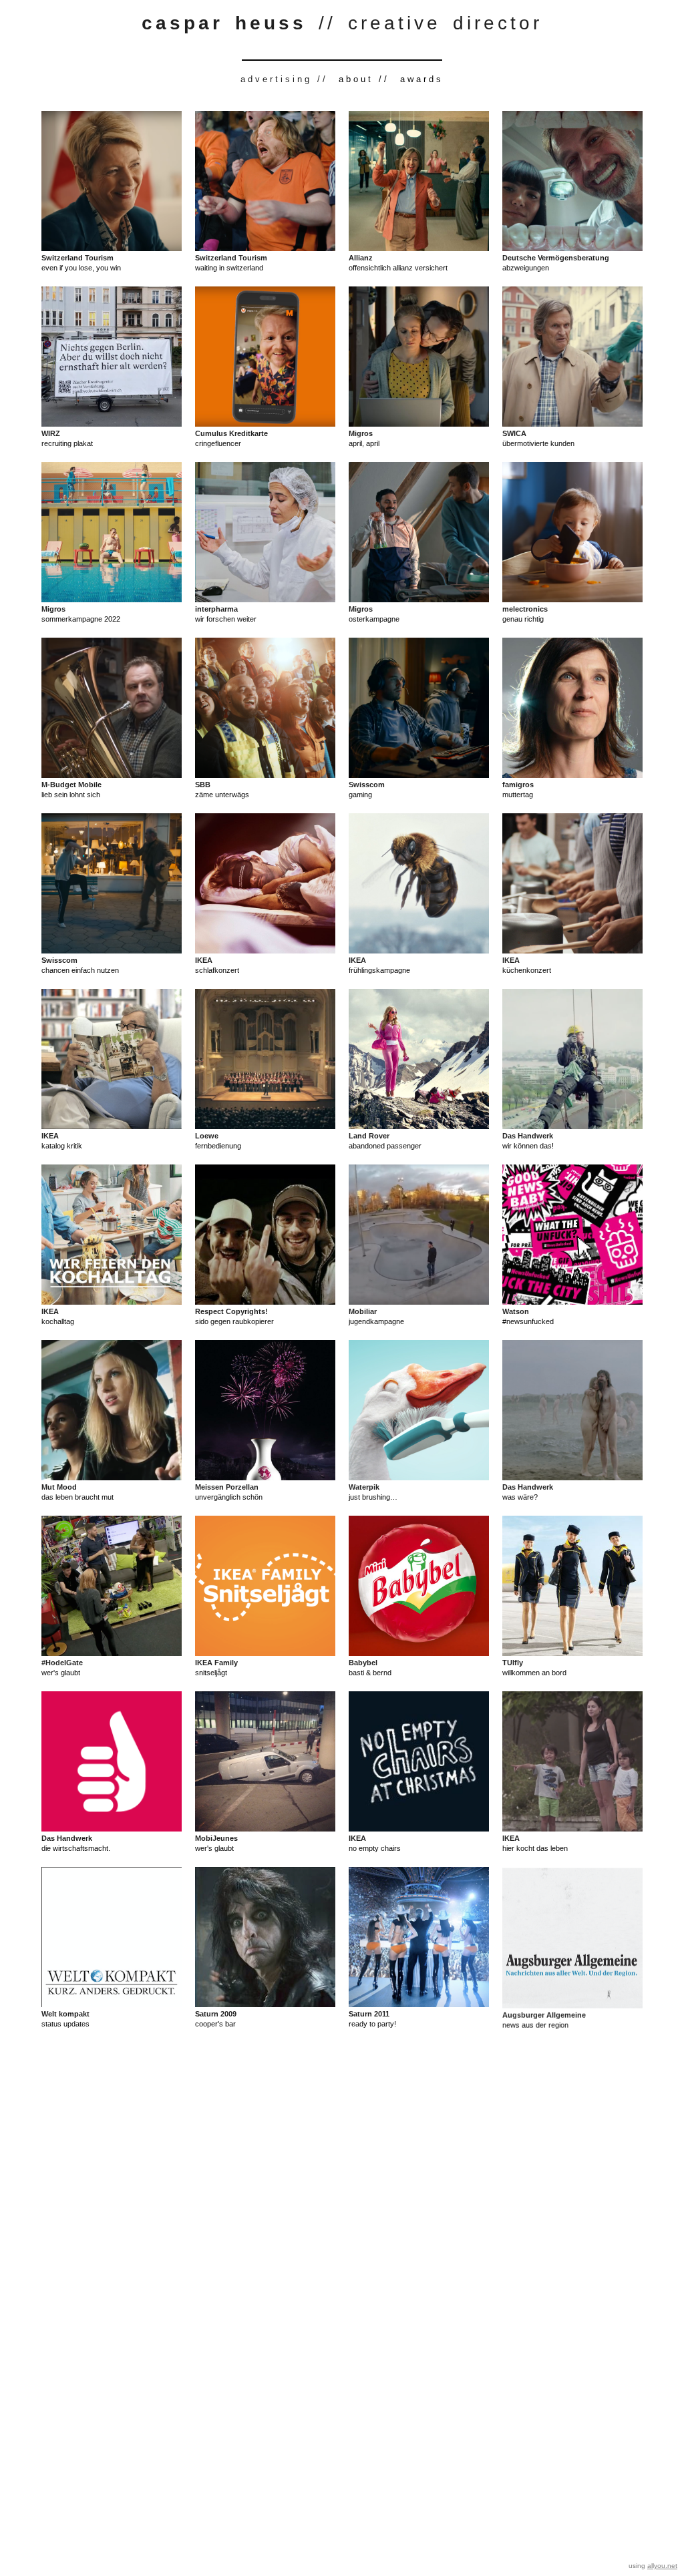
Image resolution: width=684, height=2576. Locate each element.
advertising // (284, 79)
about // (364, 79)
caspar (188, 23)
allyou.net (662, 2566)
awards (422, 79)
